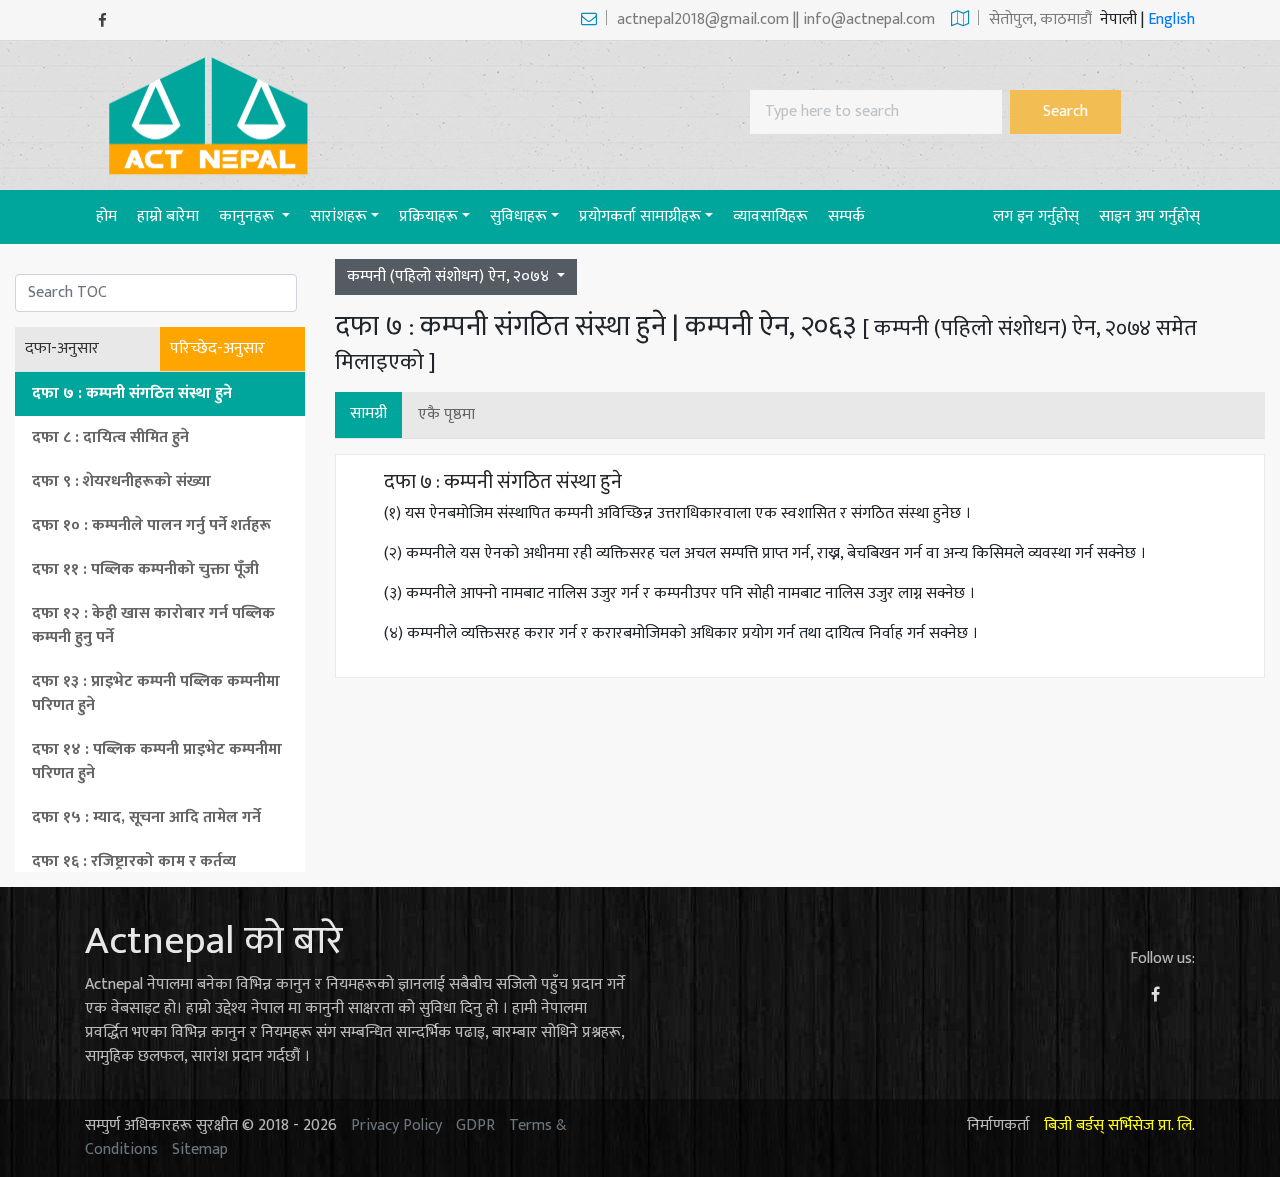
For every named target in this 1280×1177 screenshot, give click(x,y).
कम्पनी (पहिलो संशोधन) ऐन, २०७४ (450, 276)
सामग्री (368, 413)
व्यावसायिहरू (770, 216)
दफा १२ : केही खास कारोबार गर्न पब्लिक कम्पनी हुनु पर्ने (153, 625)
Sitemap (200, 1149)
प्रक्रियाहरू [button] (428, 216)
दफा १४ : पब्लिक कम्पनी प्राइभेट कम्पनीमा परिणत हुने (157, 761)
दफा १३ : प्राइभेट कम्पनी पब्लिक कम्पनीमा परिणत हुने (156, 693)
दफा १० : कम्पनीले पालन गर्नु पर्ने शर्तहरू (151, 525)
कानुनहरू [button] (248, 216)
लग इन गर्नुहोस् (1036, 216)
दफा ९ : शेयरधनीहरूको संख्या (121, 481)
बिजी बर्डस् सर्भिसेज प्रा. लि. (1119, 1125)
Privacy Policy (396, 1125)
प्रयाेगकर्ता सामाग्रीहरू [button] (640, 216)
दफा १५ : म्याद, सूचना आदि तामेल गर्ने (146, 817)
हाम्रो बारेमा (168, 216)
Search (1065, 111)
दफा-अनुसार (62, 349)
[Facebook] (102, 20)
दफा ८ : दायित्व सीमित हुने (110, 437)
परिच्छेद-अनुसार (217, 349)
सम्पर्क (846, 216)
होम (111, 216)
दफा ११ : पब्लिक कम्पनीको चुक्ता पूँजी (145, 569)
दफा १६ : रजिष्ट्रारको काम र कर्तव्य (134, 861)
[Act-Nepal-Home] (213, 114)
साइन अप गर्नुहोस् (1149, 216)
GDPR (475, 1125)
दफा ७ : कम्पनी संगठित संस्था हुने (132, 393)
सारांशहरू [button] (338, 216)
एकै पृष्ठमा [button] (446, 414)
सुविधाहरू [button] (518, 216)
